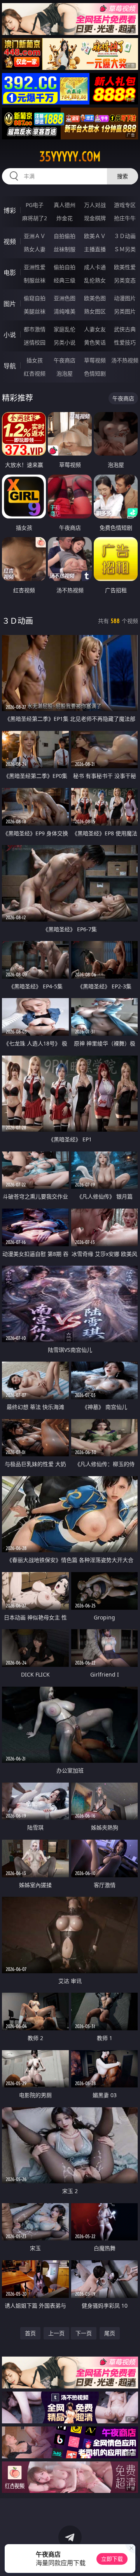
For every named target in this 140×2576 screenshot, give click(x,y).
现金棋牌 (95, 218)
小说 (10, 335)
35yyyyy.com (70, 157)
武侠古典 (125, 329)
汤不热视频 (125, 360)
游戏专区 (125, 205)
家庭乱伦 (65, 329)
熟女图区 (95, 311)
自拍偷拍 (65, 236)
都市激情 (35, 329)
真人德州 (65, 205)
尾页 (110, 2333)
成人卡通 (95, 267)
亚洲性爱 (35, 267)
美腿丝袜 (35, 311)
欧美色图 (95, 298)
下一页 (84, 2333)
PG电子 (35, 205)
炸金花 (65, 218)
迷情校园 (35, 342)
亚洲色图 (65, 298)
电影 (10, 273)
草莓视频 (95, 360)
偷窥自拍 (35, 298)
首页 (30, 2333)
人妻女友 (95, 329)
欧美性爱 (125, 267)
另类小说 (65, 342)
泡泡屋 (65, 373)
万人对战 (95, 205)
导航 (10, 366)
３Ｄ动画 (125, 236)
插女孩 (35, 360)
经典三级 (65, 280)
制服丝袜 (35, 280)
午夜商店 (65, 360)
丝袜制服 (65, 249)
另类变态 (125, 280)
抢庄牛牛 (125, 218)
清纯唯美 (65, 311)
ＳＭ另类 (125, 249)
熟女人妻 (35, 249)
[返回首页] (130, 2560)
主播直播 (95, 249)
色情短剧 (95, 373)
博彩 (10, 210)
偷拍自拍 (65, 267)
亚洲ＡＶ (35, 236)
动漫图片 (125, 298)
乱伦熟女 (95, 280)
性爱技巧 (125, 342)
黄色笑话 (95, 342)
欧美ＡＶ (95, 236)
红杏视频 (35, 373)
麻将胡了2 (35, 218)
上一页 (56, 2333)
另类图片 (125, 311)
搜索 (122, 176)
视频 (10, 242)
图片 (10, 304)
